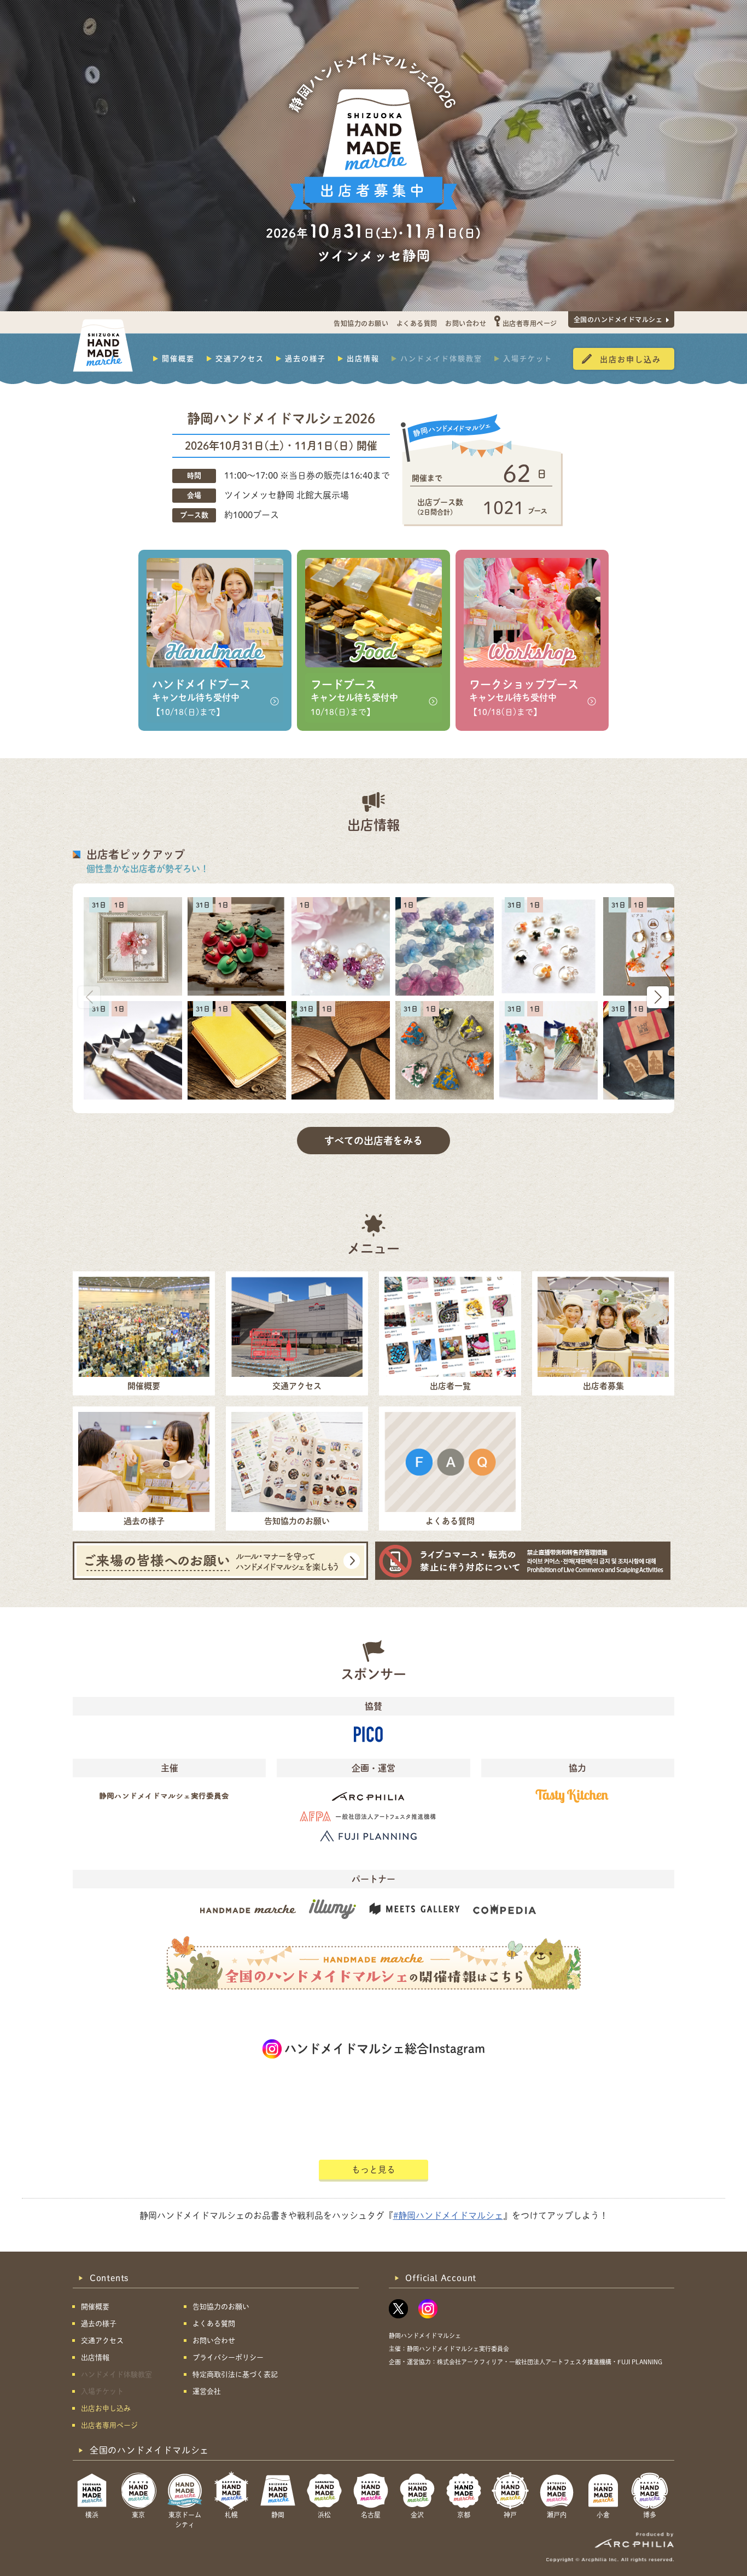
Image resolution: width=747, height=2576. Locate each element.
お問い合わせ (466, 323)
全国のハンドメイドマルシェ (618, 319)
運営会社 (207, 2391)
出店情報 (363, 358)
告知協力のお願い (361, 323)
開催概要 (178, 358)
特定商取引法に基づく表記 (235, 2374)
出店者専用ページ (530, 323)
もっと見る (373, 2170)
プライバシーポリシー (228, 2357)
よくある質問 (417, 323)
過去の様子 (305, 358)
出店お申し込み (631, 359)
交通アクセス (240, 358)
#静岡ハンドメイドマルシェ (448, 2216)
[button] (658, 997)
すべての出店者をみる (373, 1141)
